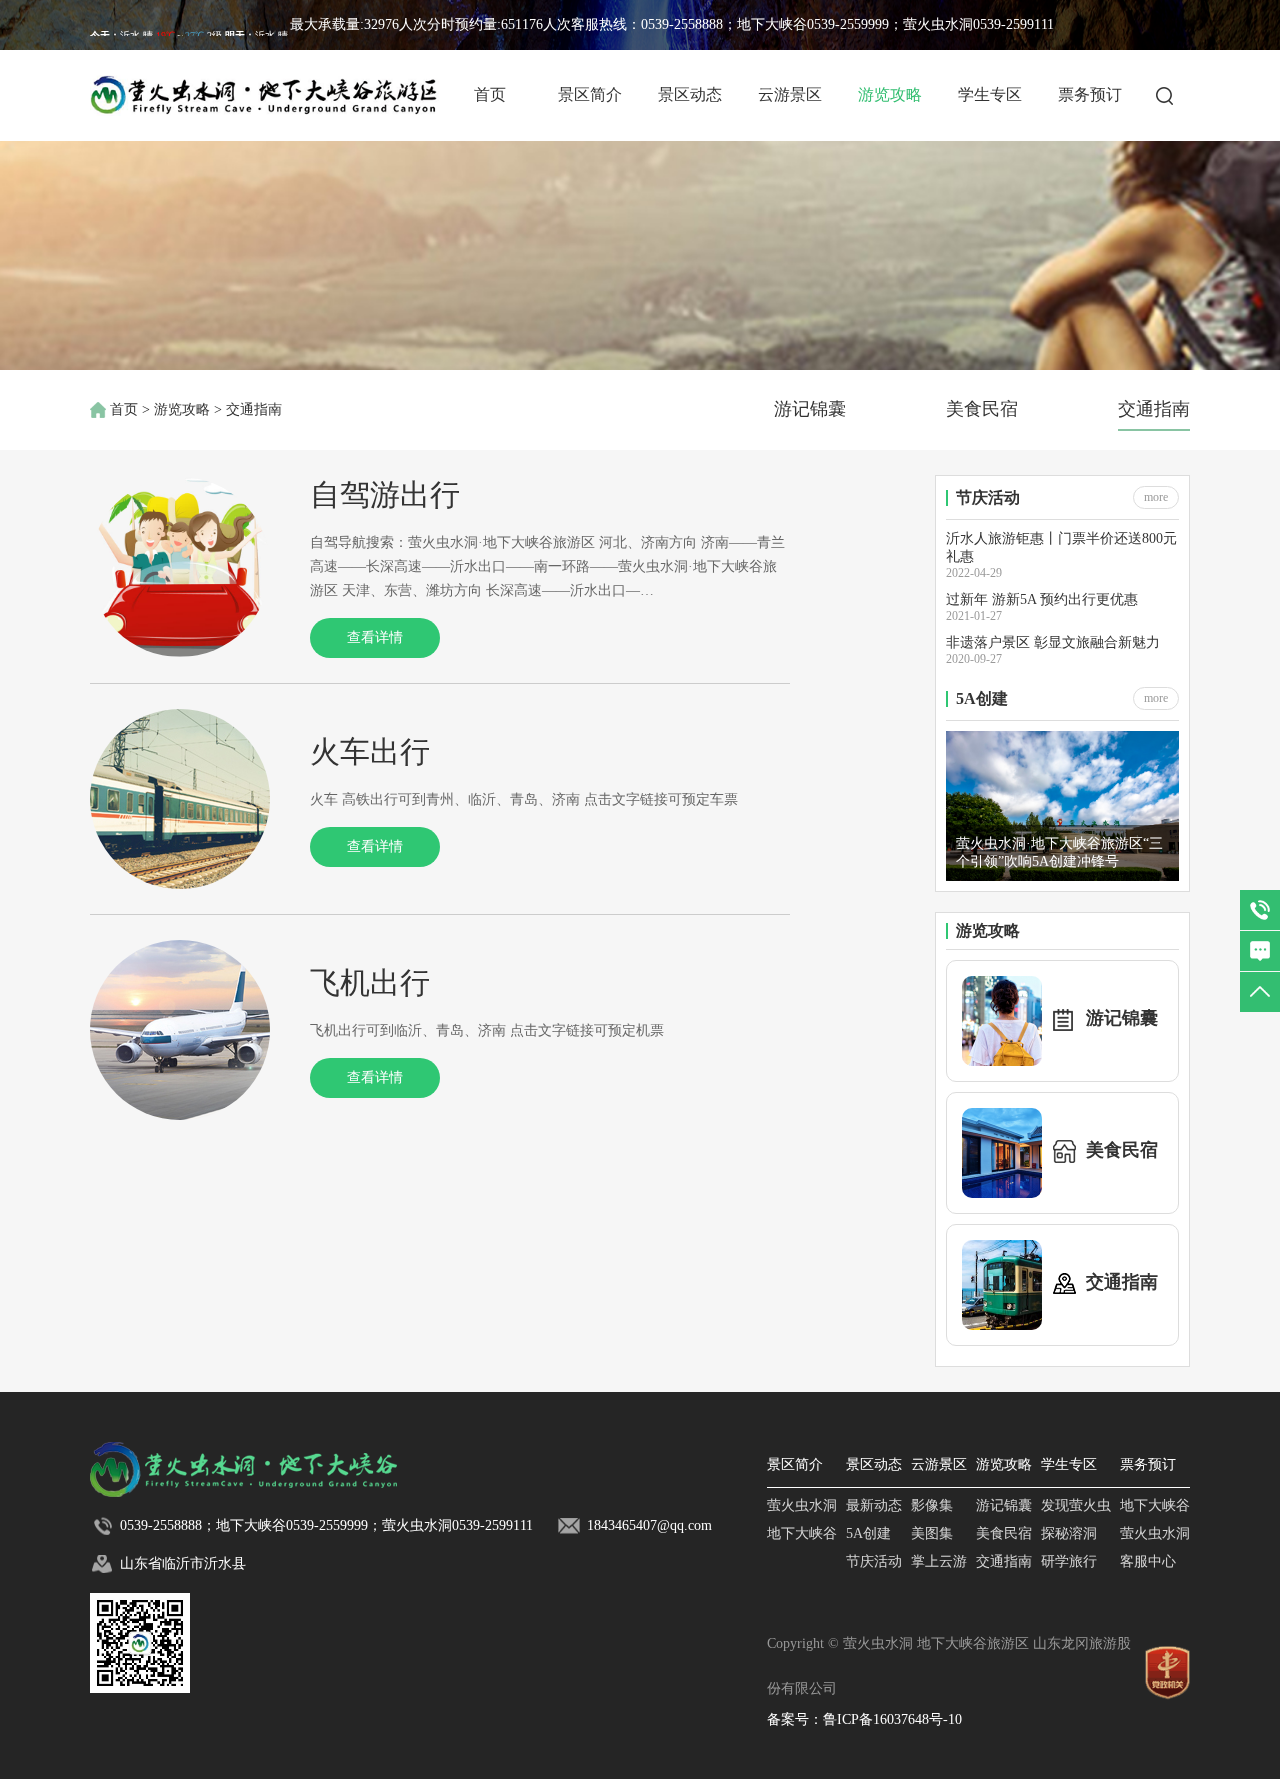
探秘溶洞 (1069, 1533)
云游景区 (790, 94)
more (1156, 497)
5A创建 (868, 1533)
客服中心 (1148, 1561)
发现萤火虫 (1076, 1505)
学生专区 (990, 94)
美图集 (932, 1533)
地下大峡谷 (802, 1533)
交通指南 (1154, 409)
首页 (490, 94)
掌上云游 (939, 1561)
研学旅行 (1069, 1561)
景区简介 (590, 94)
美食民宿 (982, 409)
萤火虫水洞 (802, 1505)
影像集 (932, 1505)
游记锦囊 (810, 409)
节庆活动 (874, 1561)
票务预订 (1090, 94)
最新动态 (874, 1505)
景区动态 (690, 94)
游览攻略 (890, 94)
